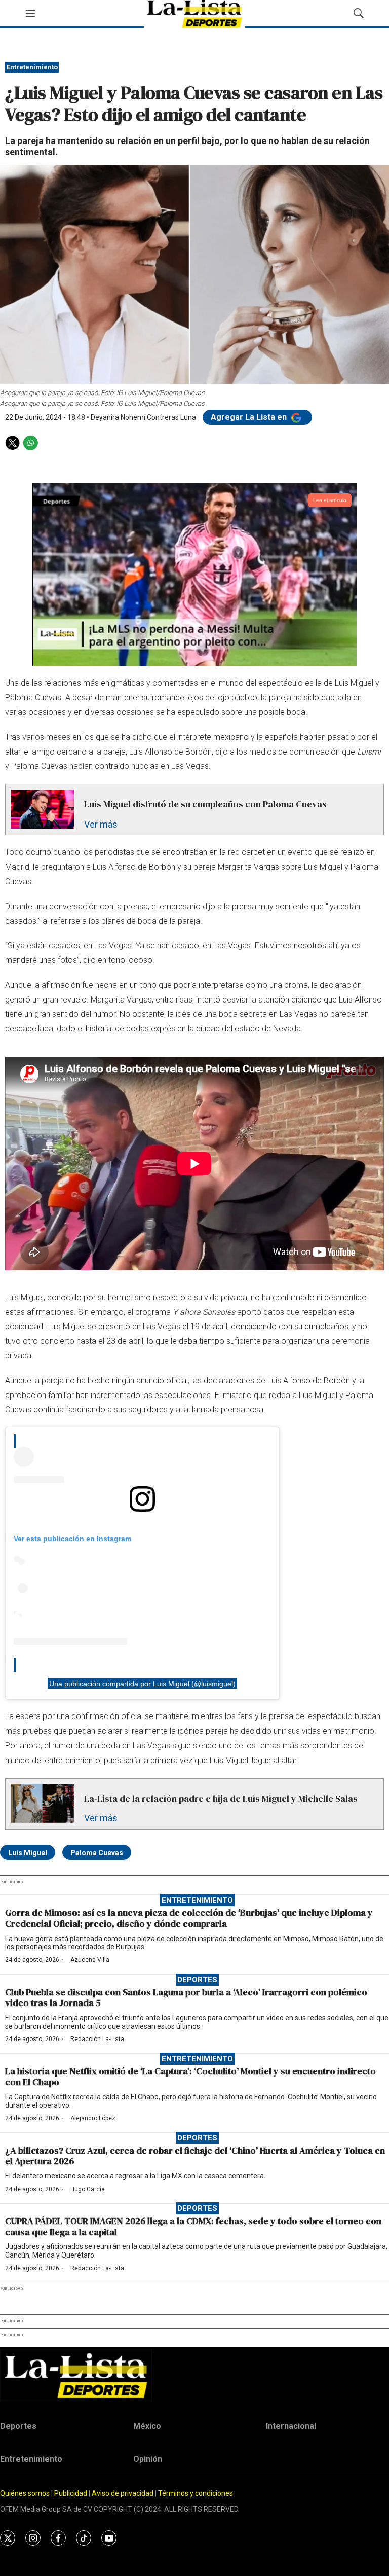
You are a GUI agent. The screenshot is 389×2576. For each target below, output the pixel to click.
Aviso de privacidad (123, 2493)
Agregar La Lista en (250, 417)
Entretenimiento (32, 67)
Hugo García (88, 2189)
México (147, 2426)
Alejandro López (93, 2118)
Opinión (148, 2459)
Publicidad (71, 2493)
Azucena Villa (90, 1960)
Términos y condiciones (196, 2493)
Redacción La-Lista (97, 2039)
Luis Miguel (28, 1853)
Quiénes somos (25, 2493)
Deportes (197, 1980)
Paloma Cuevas (97, 1853)
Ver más (101, 824)
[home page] (194, 2375)
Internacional (291, 2426)
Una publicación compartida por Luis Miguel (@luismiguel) (142, 1683)
